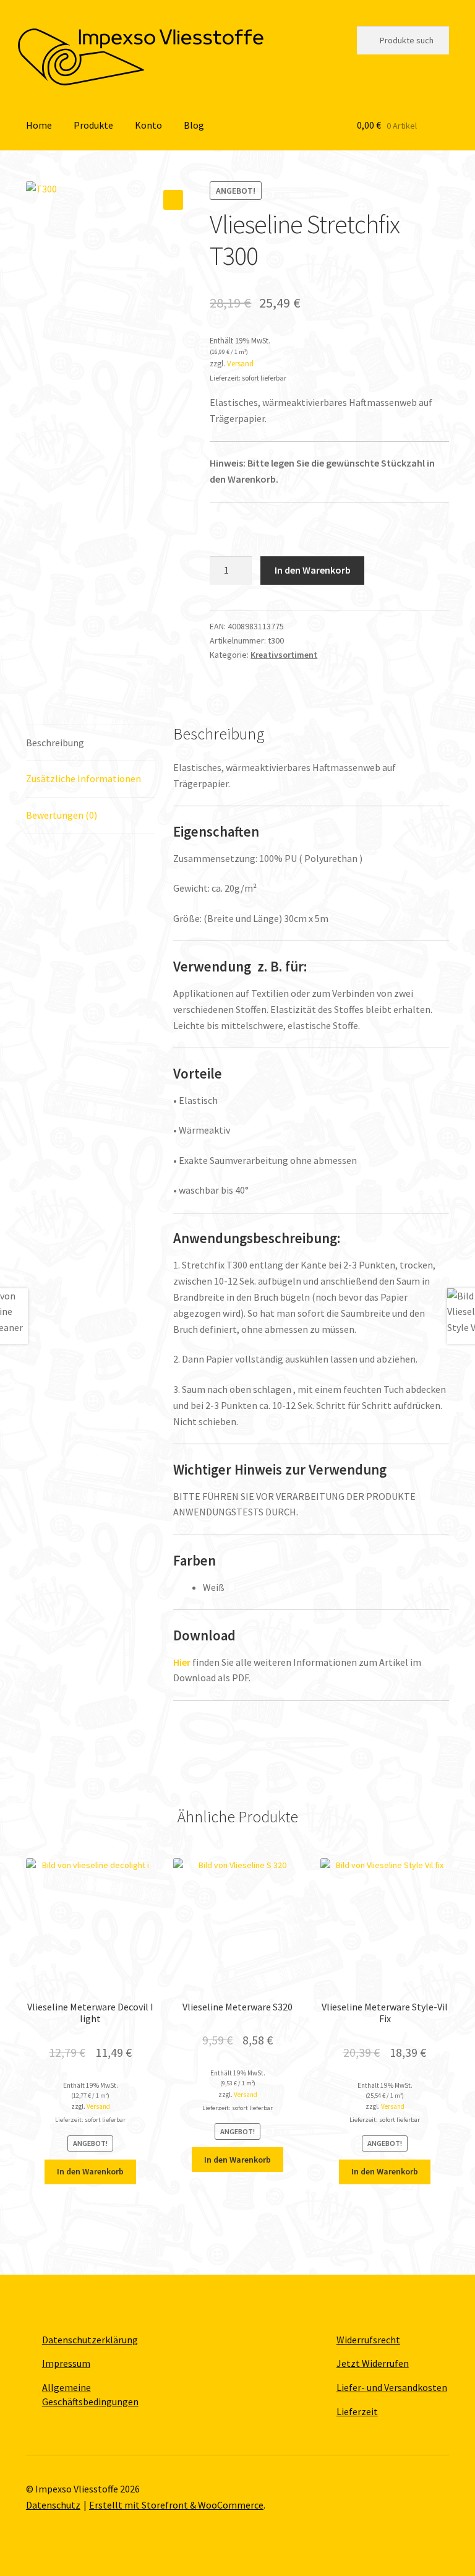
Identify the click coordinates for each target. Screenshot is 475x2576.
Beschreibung (55, 743)
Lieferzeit (357, 2411)
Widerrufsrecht (368, 2340)
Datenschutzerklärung (90, 2340)
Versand (240, 363)
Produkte (93, 125)
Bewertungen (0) (62, 815)
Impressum (66, 2363)
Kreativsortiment (284, 655)
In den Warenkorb (313, 570)
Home (39, 125)
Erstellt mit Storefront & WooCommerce (176, 2505)
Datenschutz (53, 2505)
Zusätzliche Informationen (83, 778)
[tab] (90, 743)
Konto (148, 125)
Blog (194, 125)
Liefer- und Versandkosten (392, 2387)
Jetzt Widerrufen (373, 2363)
